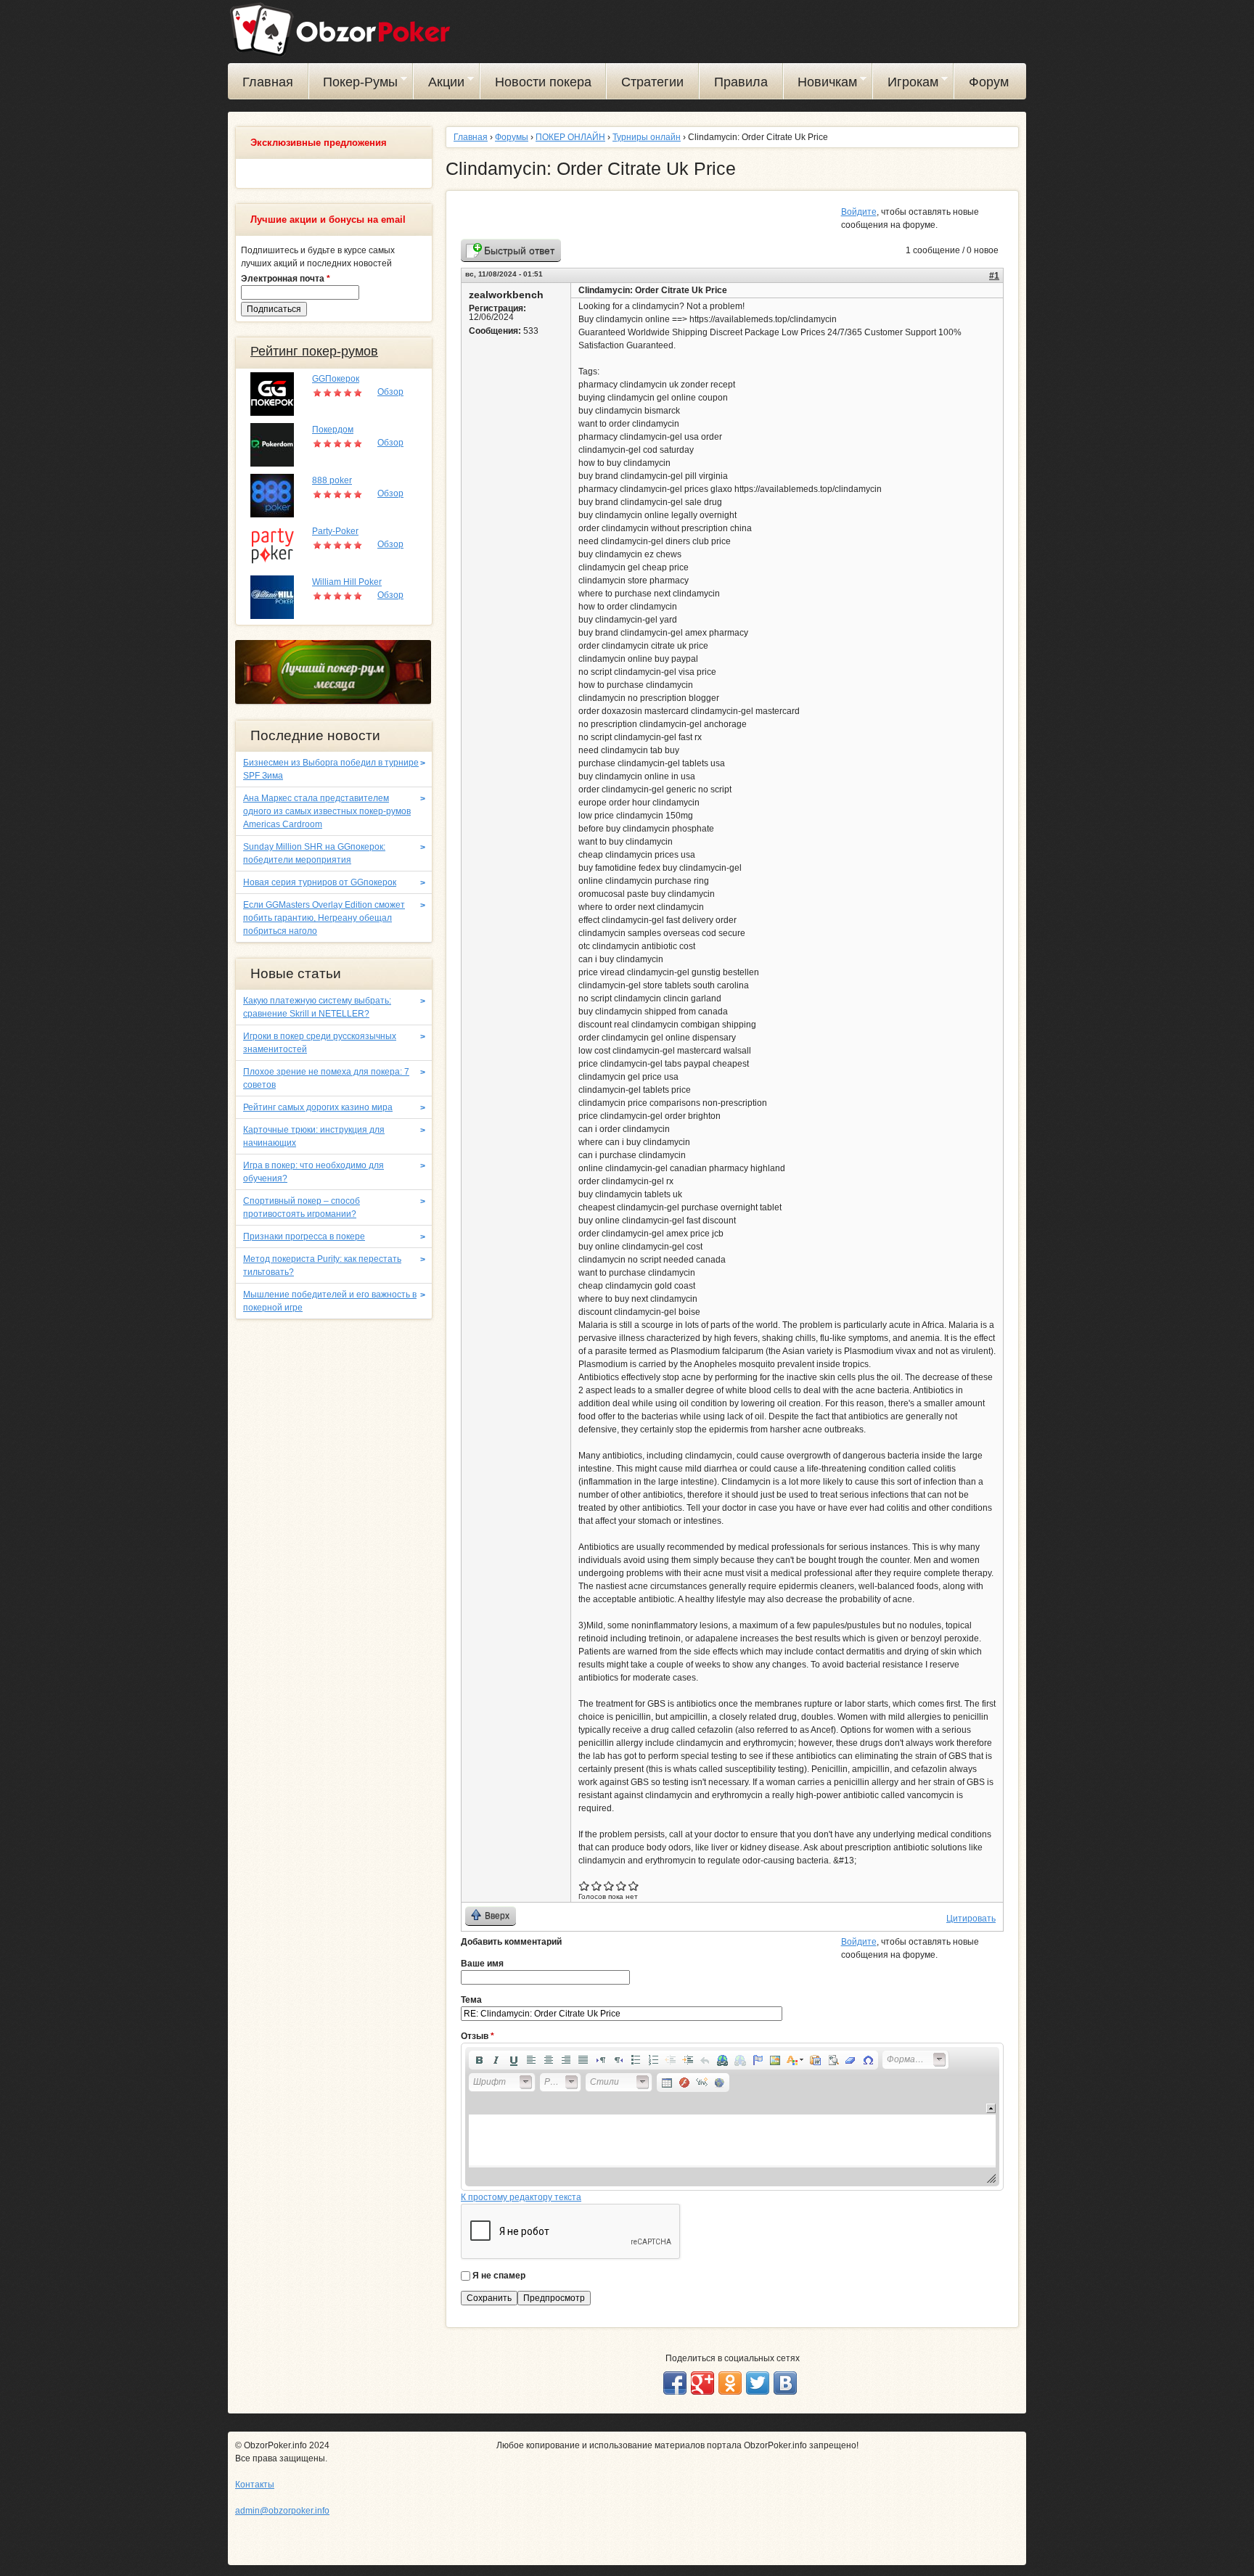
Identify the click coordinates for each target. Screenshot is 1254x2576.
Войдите (859, 212)
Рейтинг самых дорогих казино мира (318, 1107)
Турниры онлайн (647, 137)
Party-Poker (335, 531)
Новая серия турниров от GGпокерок (320, 882)
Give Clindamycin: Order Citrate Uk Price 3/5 (609, 1886)
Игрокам (906, 84)
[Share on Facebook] (675, 2383)
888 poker (332, 480)
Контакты (255, 2485)
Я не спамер (499, 2276)
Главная (268, 82)
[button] (479, 2060)
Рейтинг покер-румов (314, 351)
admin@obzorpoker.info (282, 2511)
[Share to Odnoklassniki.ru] (730, 2383)
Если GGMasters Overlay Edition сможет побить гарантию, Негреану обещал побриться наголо (324, 918)
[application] (732, 2117)
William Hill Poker (347, 582)
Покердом (333, 430)
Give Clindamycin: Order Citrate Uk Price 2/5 (597, 1886)
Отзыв (478, 2036)
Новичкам (821, 84)
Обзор (390, 392)
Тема (471, 2000)
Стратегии (652, 82)
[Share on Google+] (702, 2383)
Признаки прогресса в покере (304, 1236)
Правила (741, 82)
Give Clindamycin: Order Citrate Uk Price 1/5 (585, 1886)
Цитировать (971, 1919)
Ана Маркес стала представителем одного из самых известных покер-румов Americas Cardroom (327, 811)
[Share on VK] (785, 2383)
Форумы (512, 137)
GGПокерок (336, 379)
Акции (439, 84)
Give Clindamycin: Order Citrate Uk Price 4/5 (622, 1886)
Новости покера (543, 82)
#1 (994, 276)
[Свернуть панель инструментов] (991, 2108)
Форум (989, 82)
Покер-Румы (354, 84)
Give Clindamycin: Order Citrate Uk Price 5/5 (634, 1886)
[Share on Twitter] (758, 2383)
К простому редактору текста (521, 2197)
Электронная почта (286, 279)
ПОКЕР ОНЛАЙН (570, 137)
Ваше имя (482, 1964)
